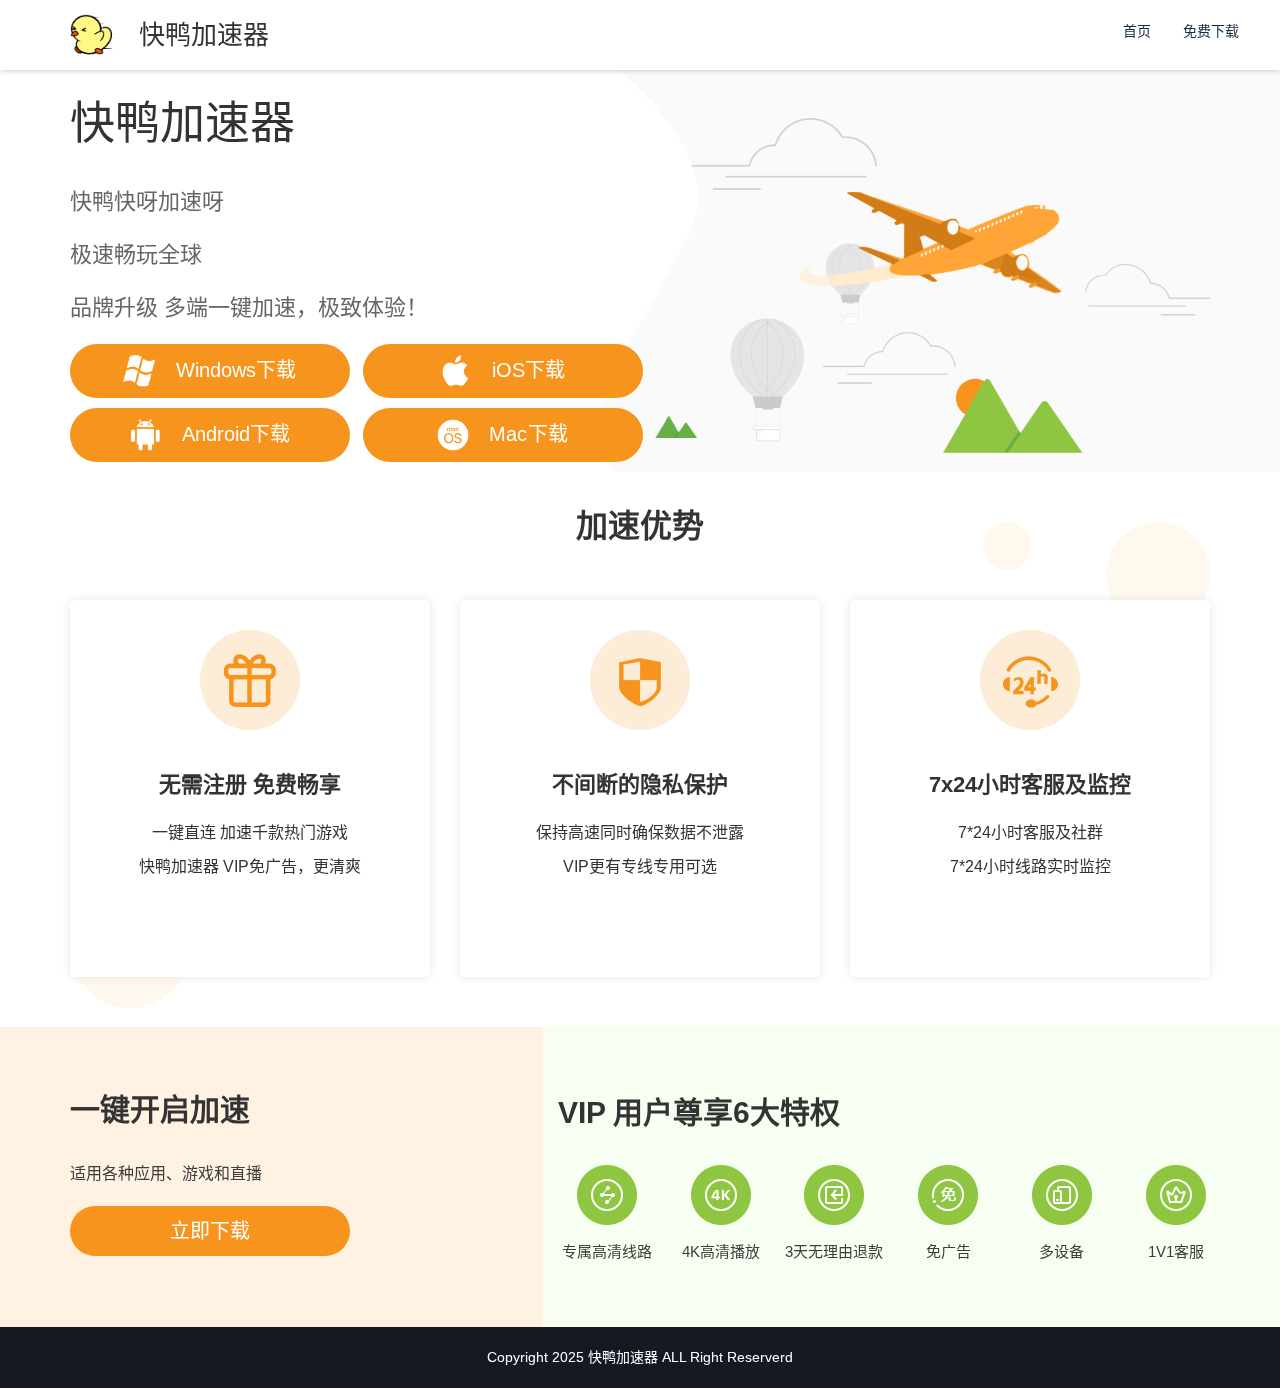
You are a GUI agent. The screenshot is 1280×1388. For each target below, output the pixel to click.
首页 (1137, 31)
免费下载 (1211, 31)
